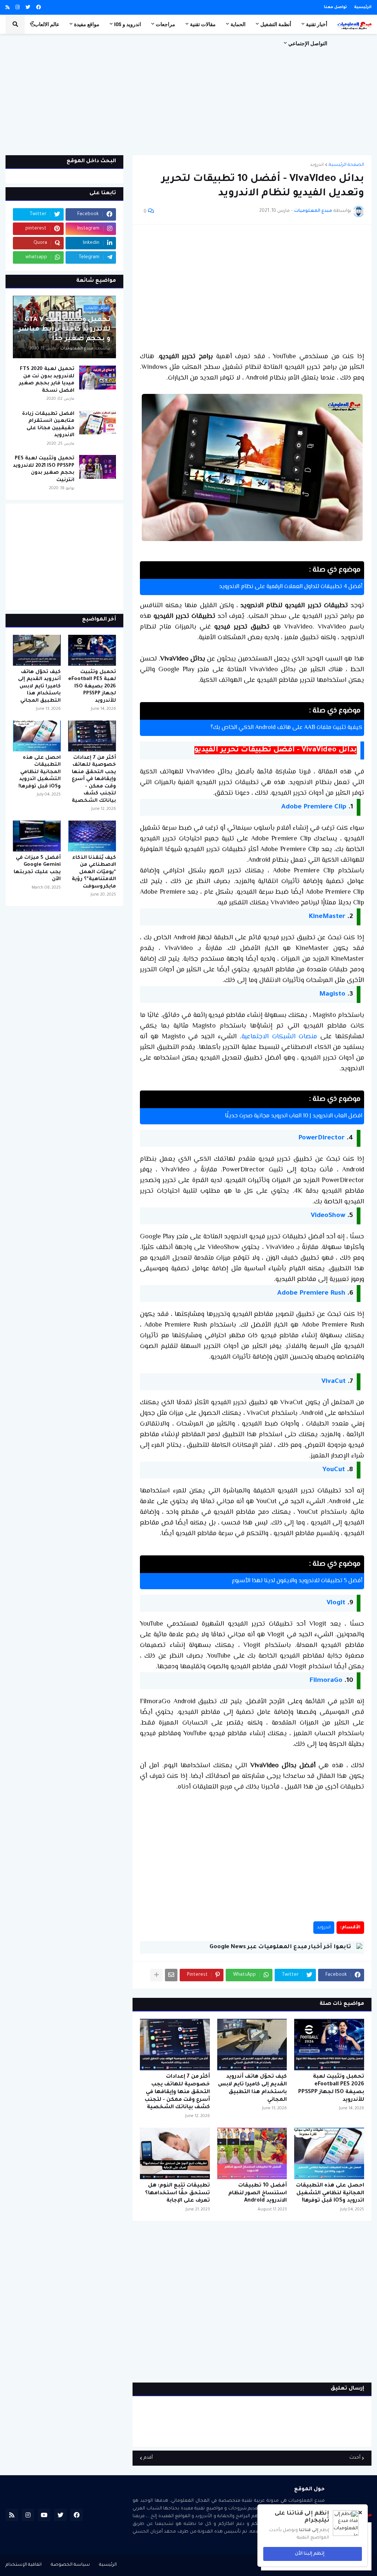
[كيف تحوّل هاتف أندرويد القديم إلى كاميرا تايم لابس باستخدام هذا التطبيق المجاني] (252, 2045)
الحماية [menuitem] (238, 24)
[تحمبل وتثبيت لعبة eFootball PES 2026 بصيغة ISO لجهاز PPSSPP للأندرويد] (329, 2045)
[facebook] (38, 8)
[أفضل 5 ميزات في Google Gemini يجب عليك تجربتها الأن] (37, 836)
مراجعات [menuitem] (165, 24)
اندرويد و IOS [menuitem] (128, 24)
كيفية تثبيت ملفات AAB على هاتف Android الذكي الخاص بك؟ (286, 728)
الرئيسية (363, 7)
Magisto (332, 995)
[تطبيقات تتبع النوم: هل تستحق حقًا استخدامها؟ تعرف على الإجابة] (175, 2153)
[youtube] (44, 2515)
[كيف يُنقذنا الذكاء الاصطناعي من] (92, 836)
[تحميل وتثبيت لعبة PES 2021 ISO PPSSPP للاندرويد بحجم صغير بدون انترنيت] (98, 467)
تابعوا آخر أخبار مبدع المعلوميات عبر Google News (280, 1947)
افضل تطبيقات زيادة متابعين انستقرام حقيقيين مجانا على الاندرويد (48, 425)
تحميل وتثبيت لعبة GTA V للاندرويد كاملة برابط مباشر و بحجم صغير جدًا (64, 330)
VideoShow (328, 1216)
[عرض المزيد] (156, 1975)
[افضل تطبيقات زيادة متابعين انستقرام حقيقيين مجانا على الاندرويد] (98, 422)
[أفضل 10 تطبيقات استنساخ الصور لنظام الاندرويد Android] (252, 2153)
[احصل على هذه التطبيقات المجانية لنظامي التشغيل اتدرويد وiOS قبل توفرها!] (329, 2153)
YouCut (334, 1470)
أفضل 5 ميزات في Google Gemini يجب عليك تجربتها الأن (37, 869)
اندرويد (317, 165)
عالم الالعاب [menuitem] (47, 24)
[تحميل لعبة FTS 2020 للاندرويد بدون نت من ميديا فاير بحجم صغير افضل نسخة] (98, 378)
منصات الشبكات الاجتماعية (279, 1037)
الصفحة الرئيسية (346, 165)
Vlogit (336, 1603)
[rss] (8, 8)
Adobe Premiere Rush (311, 1294)
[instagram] (17, 8)
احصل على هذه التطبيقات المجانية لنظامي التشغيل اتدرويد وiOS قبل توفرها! (330, 2193)
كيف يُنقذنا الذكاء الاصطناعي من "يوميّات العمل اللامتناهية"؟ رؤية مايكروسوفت (94, 872)
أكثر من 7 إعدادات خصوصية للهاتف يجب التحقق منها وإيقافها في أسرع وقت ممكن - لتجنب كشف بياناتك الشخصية (177, 2092)
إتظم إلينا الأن (310, 2554)
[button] (33, 24)
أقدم (148, 2458)
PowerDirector (321, 1138)
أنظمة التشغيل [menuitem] (276, 24)
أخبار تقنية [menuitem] (317, 24)
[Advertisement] (188, 95)
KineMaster (327, 917)
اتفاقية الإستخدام (24, 2565)
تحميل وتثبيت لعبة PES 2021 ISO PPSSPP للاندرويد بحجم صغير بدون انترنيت (44, 469)
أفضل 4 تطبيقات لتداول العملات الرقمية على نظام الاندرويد (291, 587)
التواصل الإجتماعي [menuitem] (308, 43)
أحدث (355, 2458)
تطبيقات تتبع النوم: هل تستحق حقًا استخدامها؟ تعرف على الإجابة (177, 2193)
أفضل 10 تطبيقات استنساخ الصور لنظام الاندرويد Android (258, 2193)
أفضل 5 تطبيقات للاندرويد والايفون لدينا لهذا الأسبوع (297, 1581)
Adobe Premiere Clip (314, 807)
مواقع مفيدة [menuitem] (87, 24)
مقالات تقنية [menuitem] (203, 24)
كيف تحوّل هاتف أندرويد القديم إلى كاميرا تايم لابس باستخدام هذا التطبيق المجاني (252, 2088)
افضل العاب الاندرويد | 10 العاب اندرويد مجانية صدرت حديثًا (294, 1116)
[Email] (171, 1975)
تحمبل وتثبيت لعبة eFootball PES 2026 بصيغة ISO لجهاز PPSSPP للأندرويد (331, 2088)
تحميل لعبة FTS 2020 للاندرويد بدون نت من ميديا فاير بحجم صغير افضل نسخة (47, 380)
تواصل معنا (335, 7)
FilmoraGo (326, 1681)
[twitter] (28, 8)
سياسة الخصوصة (70, 2565)
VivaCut (334, 1382)
